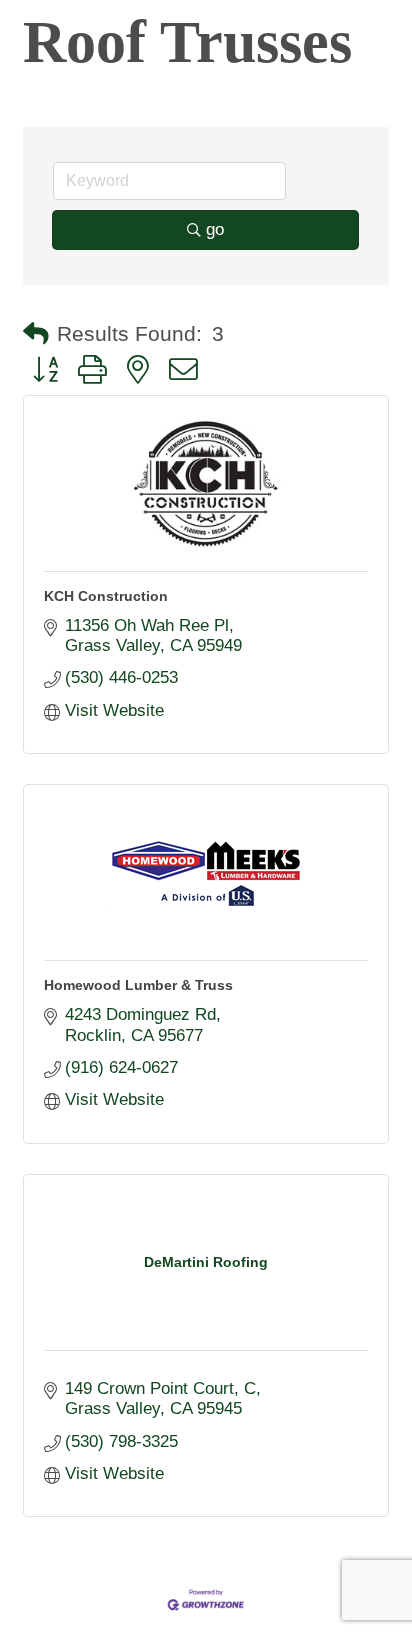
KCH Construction (106, 596)
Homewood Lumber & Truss (138, 985)
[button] (36, 334)
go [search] (215, 229)
